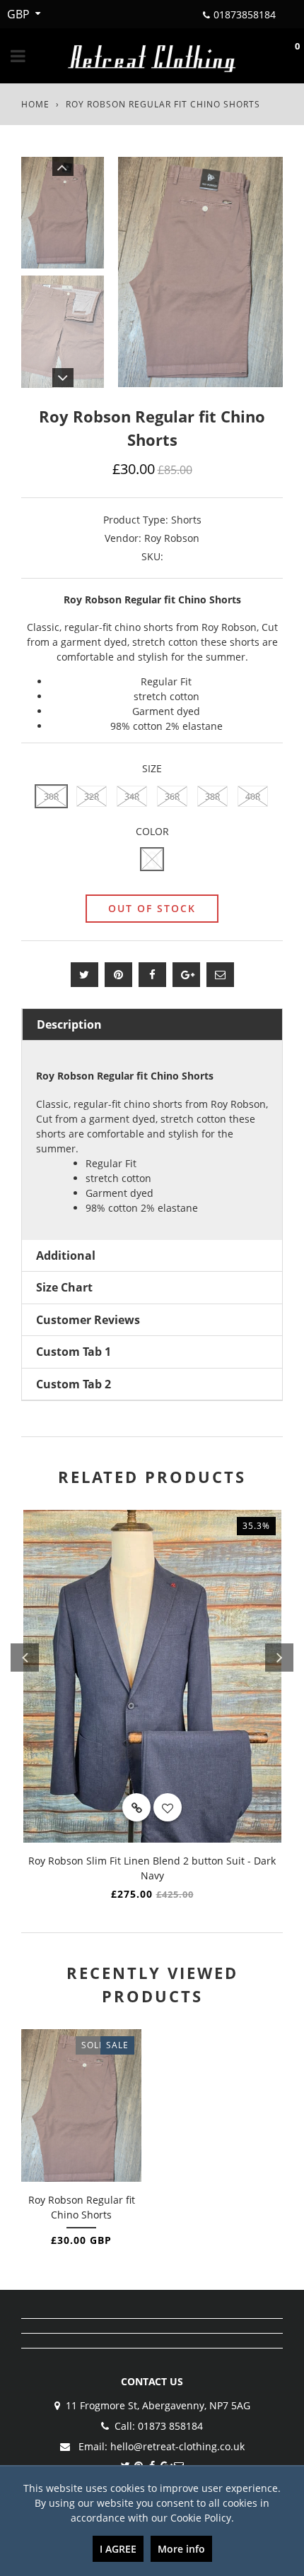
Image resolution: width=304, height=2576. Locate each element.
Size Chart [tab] (64, 1287)
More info (181, 2549)
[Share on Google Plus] (186, 975)
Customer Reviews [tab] (88, 1320)
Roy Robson (172, 538)
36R (172, 797)
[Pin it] (118, 975)
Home (35, 104)
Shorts (186, 520)
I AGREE (118, 2549)
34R (132, 797)
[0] (283, 56)
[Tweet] (84, 975)
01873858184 (245, 14)
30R (51, 797)
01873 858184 (170, 2426)
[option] (200, 272)
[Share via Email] (220, 975)
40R (253, 797)
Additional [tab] (66, 1255)
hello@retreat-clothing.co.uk (177, 2446)
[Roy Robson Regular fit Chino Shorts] (81, 2105)
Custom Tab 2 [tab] (74, 1384)
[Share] (152, 975)
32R (92, 797)
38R (212, 797)
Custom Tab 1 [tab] (74, 1352)
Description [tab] (69, 1024)
